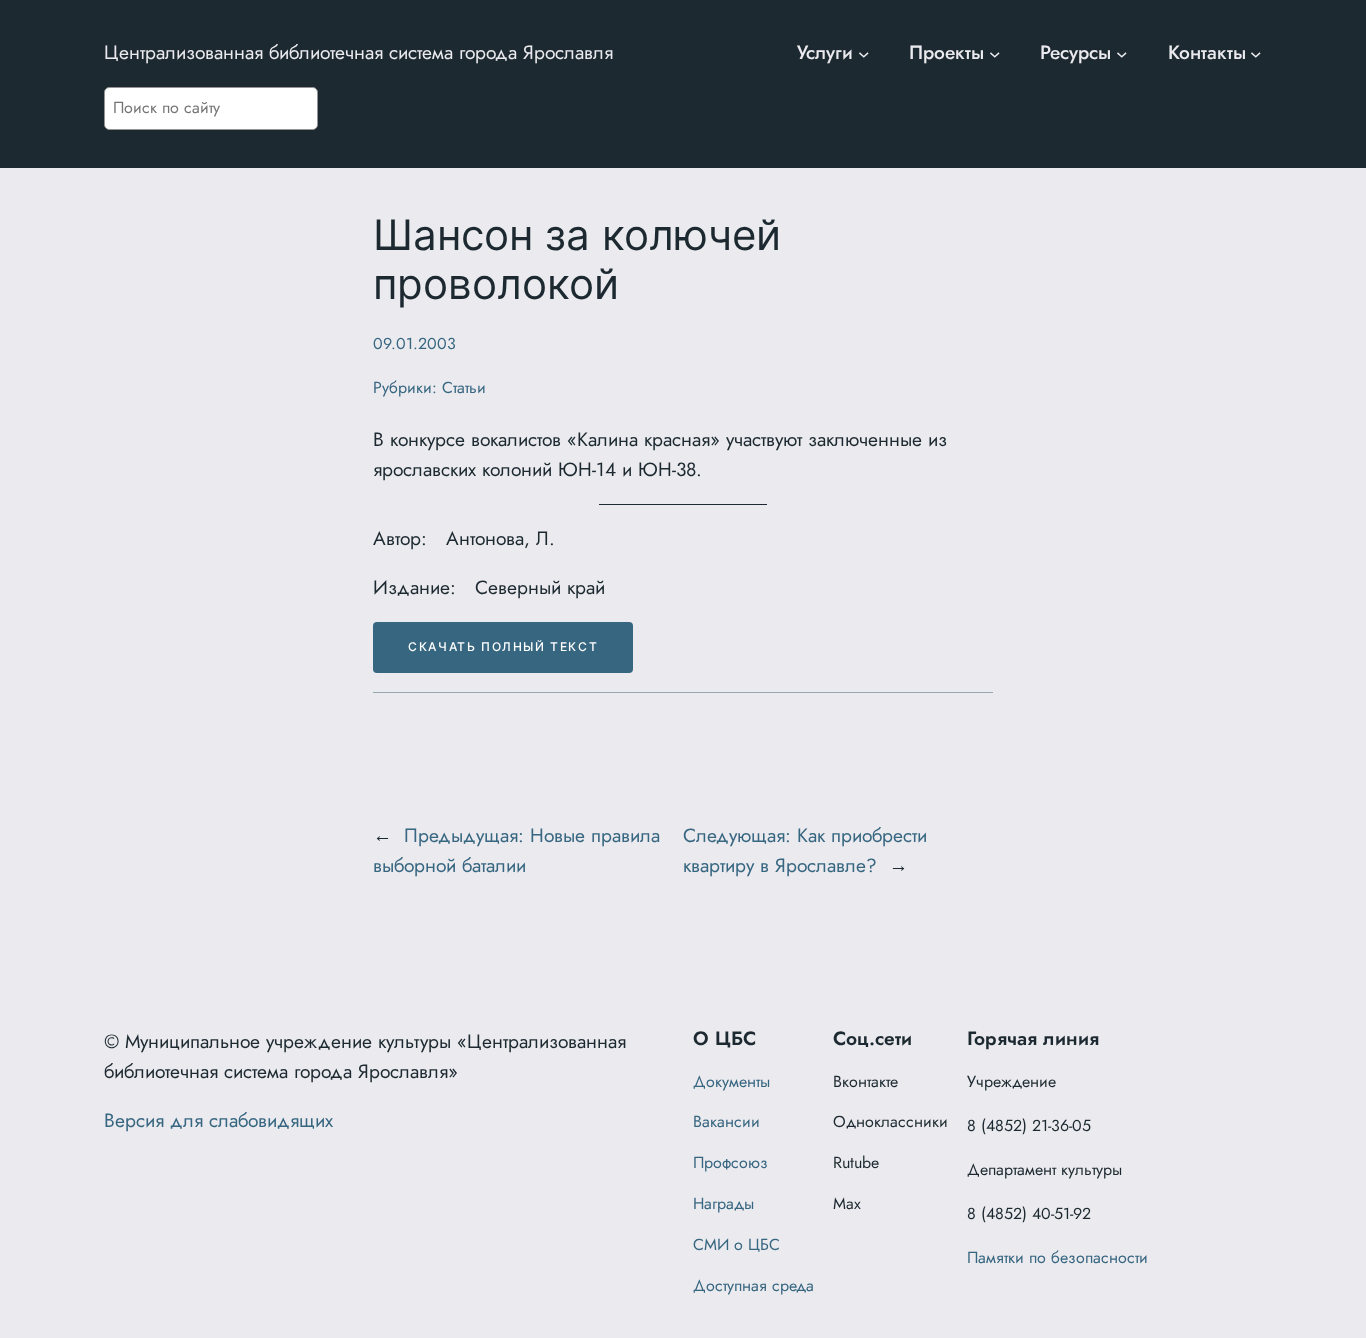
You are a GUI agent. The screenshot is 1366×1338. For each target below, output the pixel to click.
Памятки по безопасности (1057, 1257)
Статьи (464, 387)
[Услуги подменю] (864, 53)
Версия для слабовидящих (218, 1120)
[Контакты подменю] (1256, 53)
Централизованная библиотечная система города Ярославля (358, 52)
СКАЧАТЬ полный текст (503, 646)
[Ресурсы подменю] (1122, 53)
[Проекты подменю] (995, 53)
